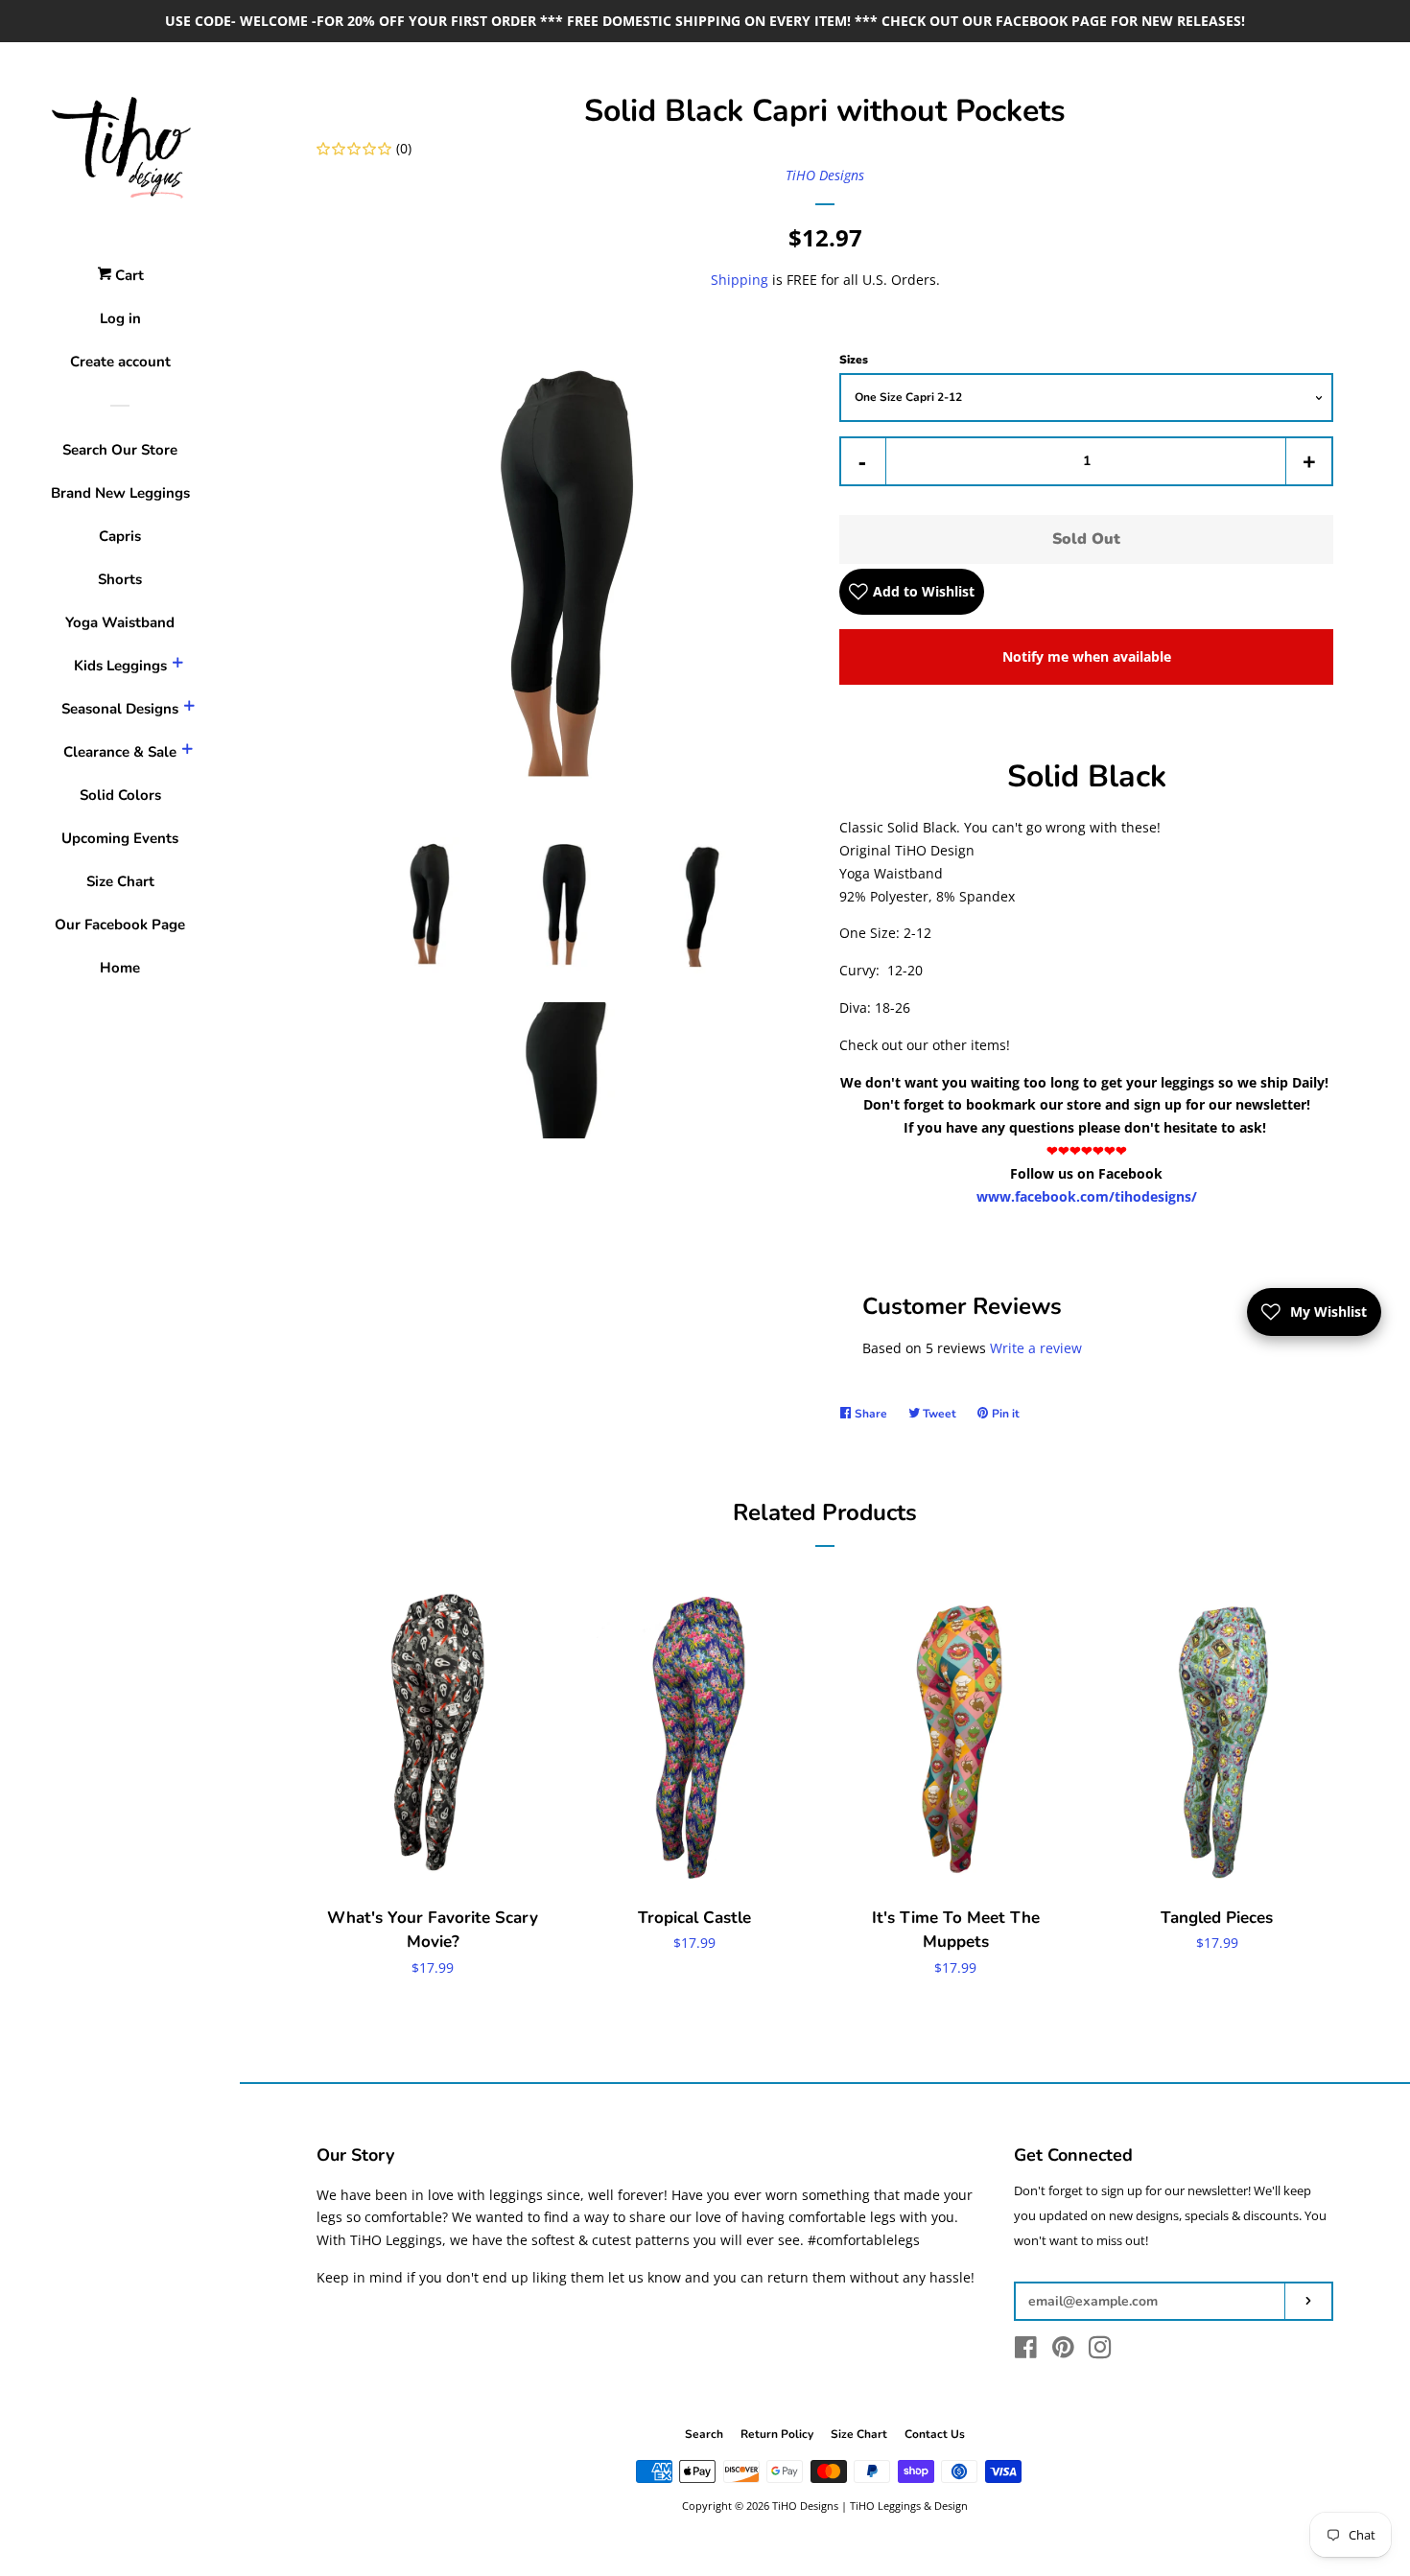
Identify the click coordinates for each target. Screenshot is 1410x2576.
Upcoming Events (120, 838)
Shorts (120, 579)
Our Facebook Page (120, 925)
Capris (120, 536)
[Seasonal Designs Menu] (189, 709)
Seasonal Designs (120, 709)
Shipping (740, 280)
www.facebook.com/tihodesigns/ (1087, 1196)
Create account (120, 362)
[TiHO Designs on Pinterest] (1063, 2351)
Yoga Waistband (120, 622)
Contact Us (935, 2434)
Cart (128, 275)
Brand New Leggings (120, 493)
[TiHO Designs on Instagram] (1100, 2351)
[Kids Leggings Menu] (177, 666)
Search (704, 2434)
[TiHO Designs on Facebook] (1026, 2351)
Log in (120, 318)
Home (120, 968)
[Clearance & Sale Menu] (187, 752)
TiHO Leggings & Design (909, 2506)
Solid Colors (120, 795)
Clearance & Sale (120, 752)
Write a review (1036, 1348)
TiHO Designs (825, 175)
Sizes (854, 360)
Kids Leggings (120, 666)
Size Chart (120, 881)
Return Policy (777, 2434)
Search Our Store (120, 450)
